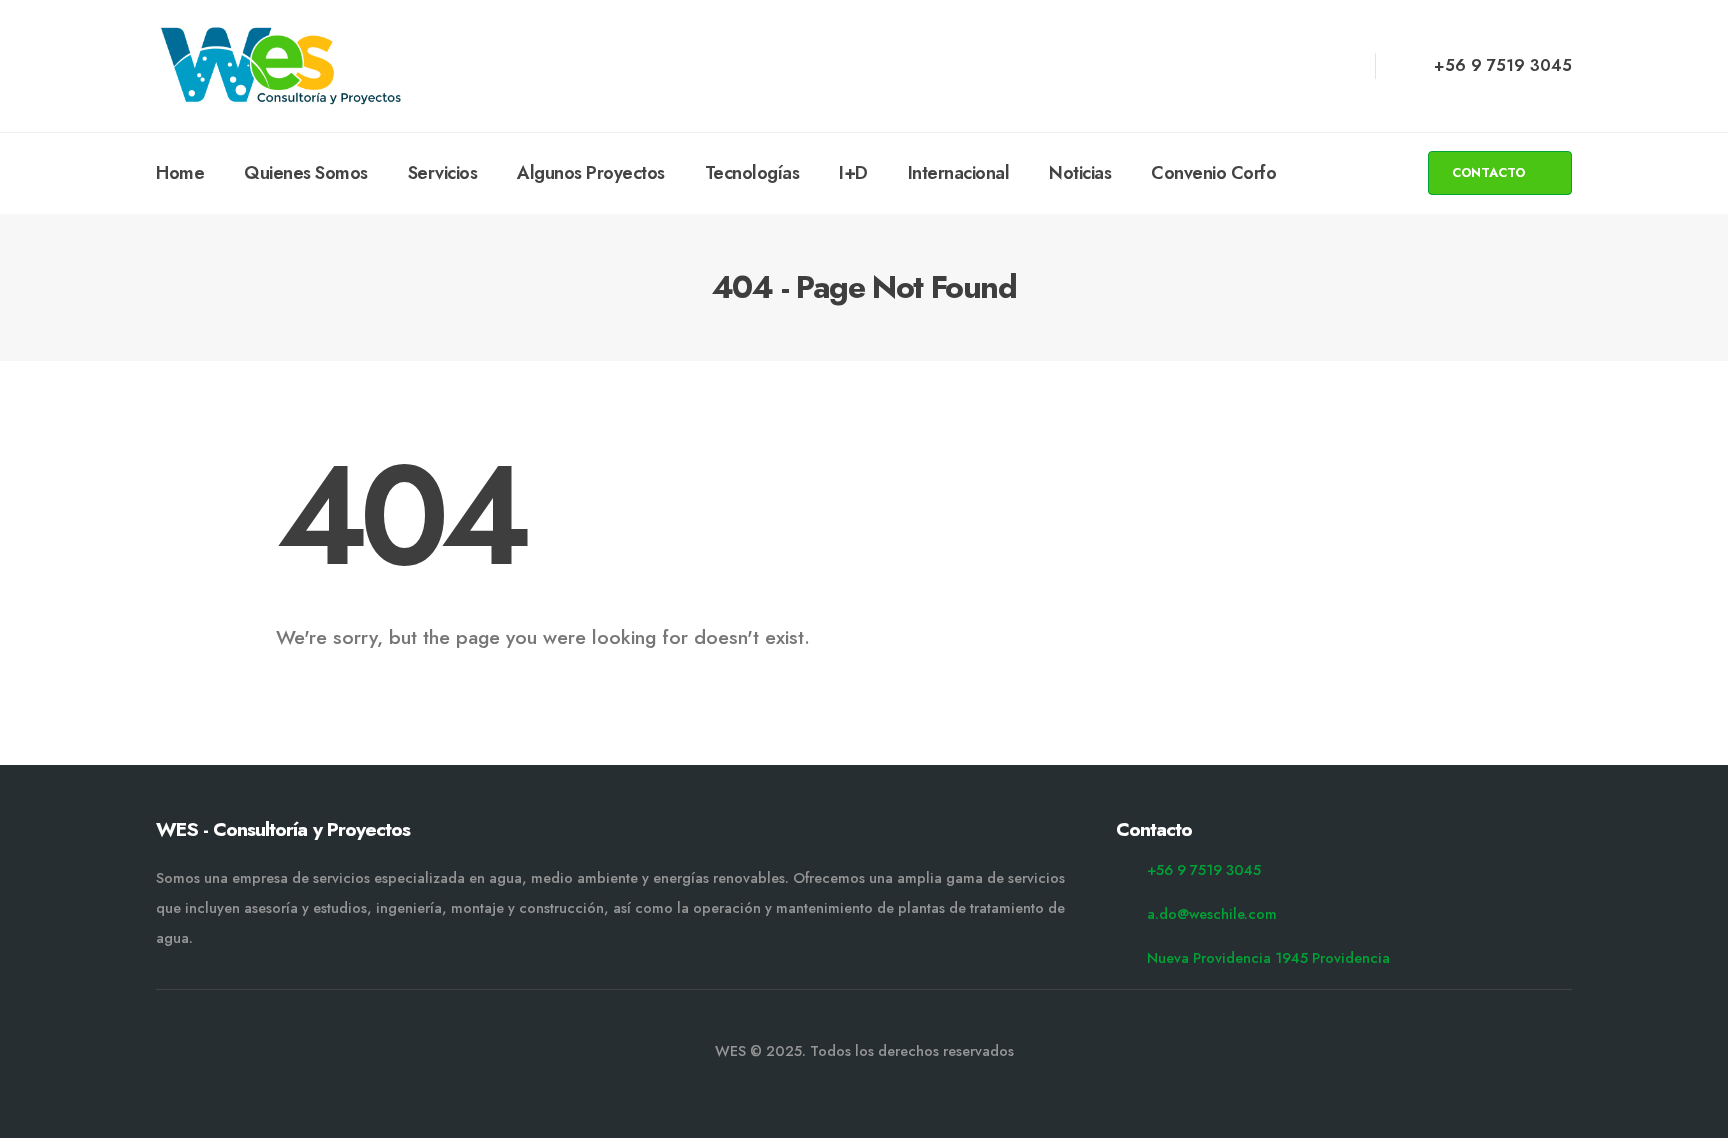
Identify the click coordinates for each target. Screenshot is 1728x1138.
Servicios (443, 173)
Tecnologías (752, 173)
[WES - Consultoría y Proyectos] (281, 66)
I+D (853, 173)
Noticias (1080, 173)
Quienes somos (306, 173)
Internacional (959, 173)
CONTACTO (1490, 172)
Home (180, 173)
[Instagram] (1304, 66)
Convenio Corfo (1213, 173)
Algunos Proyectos (591, 173)
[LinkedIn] (1340, 66)
